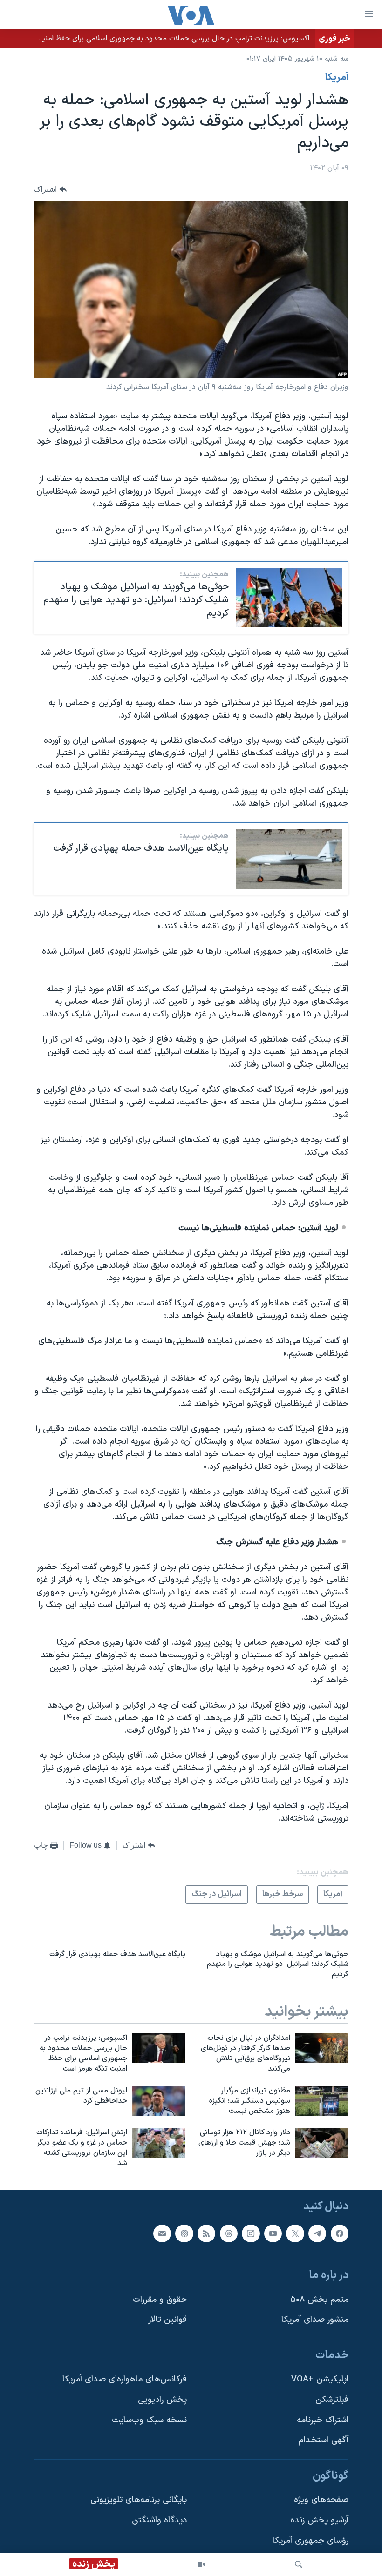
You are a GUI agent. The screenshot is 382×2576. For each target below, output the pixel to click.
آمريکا (337, 78)
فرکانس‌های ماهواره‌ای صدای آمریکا (125, 2379)
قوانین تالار (167, 2320)
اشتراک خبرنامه (323, 2420)
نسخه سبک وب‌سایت (149, 2420)
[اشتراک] (162, 2233)
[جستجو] (299, 2564)
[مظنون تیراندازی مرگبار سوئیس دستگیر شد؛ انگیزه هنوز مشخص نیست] (322, 2101)
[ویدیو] (201, 2564)
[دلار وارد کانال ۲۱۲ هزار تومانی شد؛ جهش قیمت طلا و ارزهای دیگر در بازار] (322, 2143)
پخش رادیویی (162, 2400)
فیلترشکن (332, 2400)
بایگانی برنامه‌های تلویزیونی (139, 2500)
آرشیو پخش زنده (319, 2520)
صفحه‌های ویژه (321, 2500)
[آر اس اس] (206, 2233)
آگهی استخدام (324, 2440)
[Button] (50, 189)
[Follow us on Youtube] (273, 2233)
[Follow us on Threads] (229, 2233)
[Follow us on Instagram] (251, 2233)
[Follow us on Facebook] (340, 2233)
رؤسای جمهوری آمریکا (310, 2540)
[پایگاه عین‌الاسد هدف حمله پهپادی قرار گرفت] (289, 859)
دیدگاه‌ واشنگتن (159, 2520)
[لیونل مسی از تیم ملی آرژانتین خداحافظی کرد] (159, 2101)
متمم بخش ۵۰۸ (319, 2299)
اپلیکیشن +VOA (320, 2379)
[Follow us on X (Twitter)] (295, 2233)
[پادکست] (184, 2233)
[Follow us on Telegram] (317, 2233)
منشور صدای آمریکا (315, 2320)
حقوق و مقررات (160, 2299)
